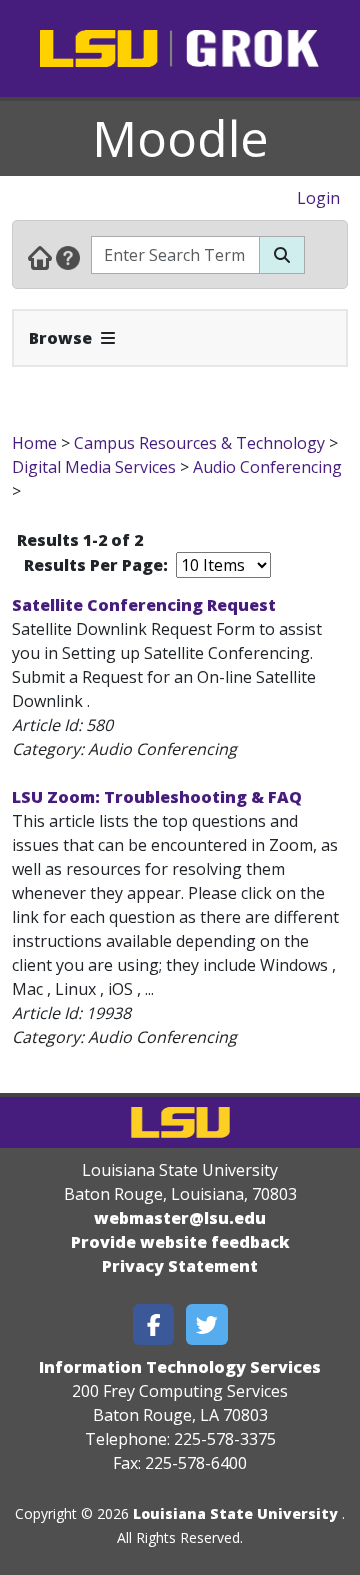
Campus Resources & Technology (199, 443)
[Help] (68, 257)
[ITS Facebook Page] (154, 1324)
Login (318, 198)
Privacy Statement (180, 1266)
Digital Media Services (94, 467)
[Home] (40, 257)
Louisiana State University (235, 1513)
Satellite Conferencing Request (144, 605)
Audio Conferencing (267, 467)
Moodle (180, 138)
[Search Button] (282, 255)
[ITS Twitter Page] (207, 1324)
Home (34, 443)
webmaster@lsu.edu (180, 1218)
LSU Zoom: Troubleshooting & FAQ (157, 797)
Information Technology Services (180, 1367)
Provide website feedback (180, 1242)
